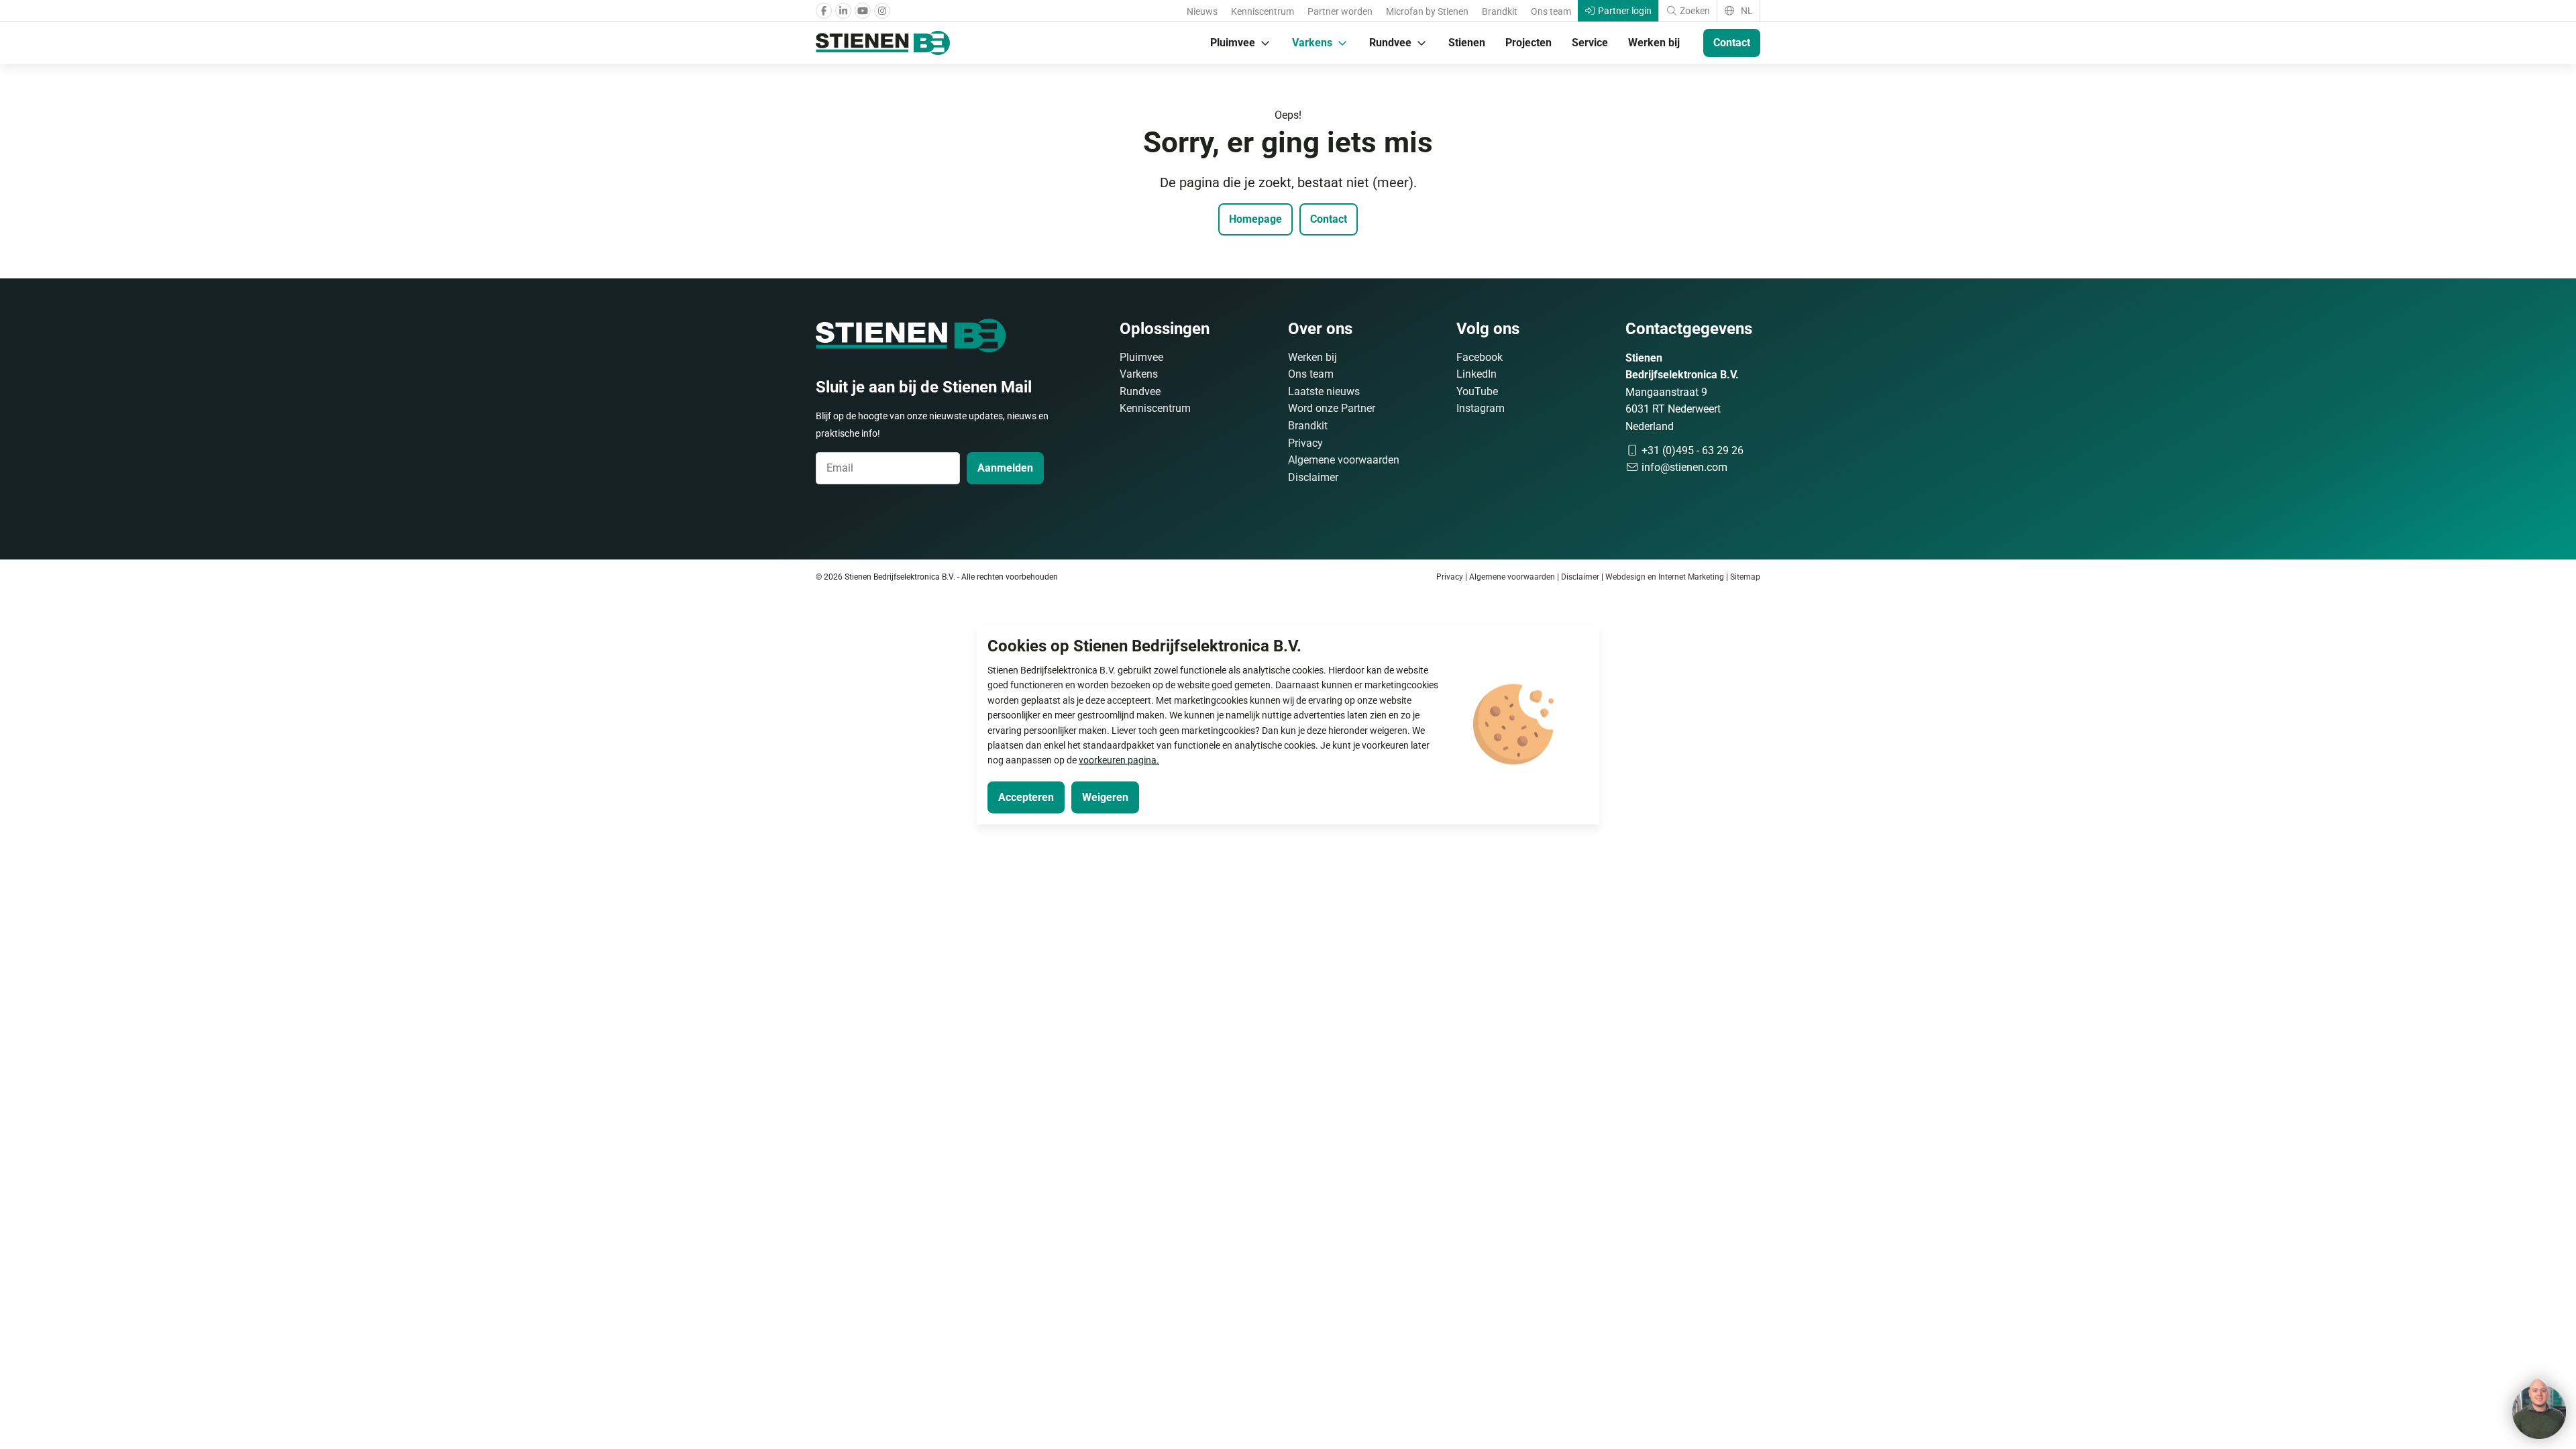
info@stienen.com (1683, 467)
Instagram (1481, 408)
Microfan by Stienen (1427, 11)
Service (1590, 43)
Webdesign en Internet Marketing (1665, 577)
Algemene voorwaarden (1344, 460)
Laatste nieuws (1324, 391)
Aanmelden (1005, 468)
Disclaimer (1313, 477)
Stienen (1467, 43)
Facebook (1480, 357)
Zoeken (1694, 11)
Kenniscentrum (1263, 11)
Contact (1732, 43)
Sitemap (1745, 577)
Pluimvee (1233, 43)
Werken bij (1654, 43)
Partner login (1624, 11)
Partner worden (1340, 11)
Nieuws (1202, 11)
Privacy (1305, 443)
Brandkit (1500, 11)
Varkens (1312, 43)
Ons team (1551, 11)
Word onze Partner (1332, 408)
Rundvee (1390, 43)
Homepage (1255, 219)
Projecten (1528, 43)
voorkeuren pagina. (1119, 760)
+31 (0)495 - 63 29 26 (1691, 450)
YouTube (1477, 391)
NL (1746, 11)
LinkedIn (1477, 374)
